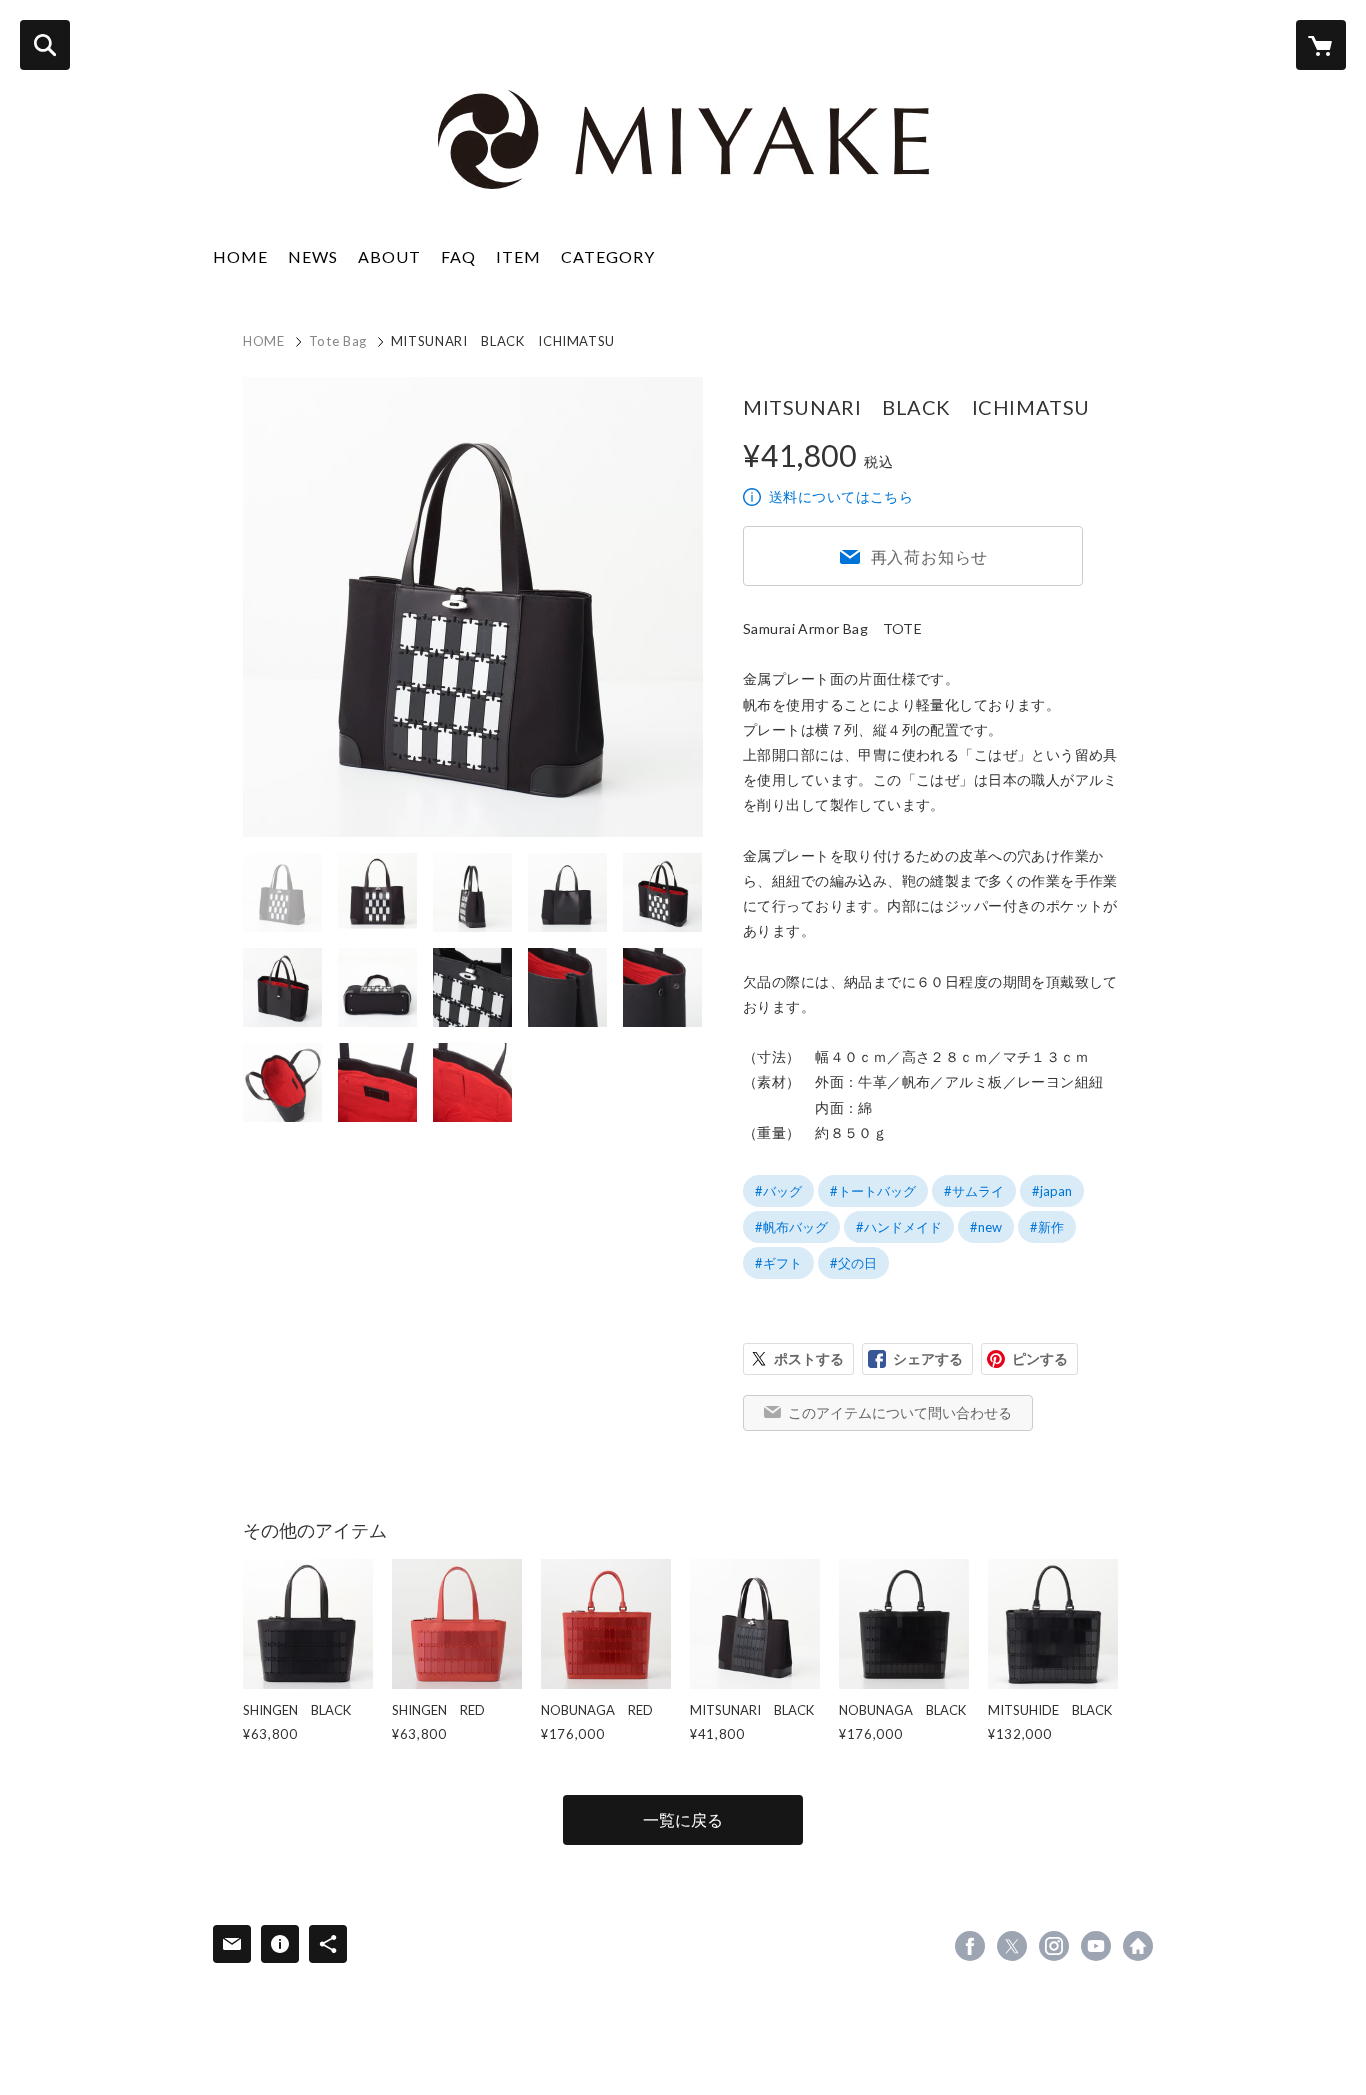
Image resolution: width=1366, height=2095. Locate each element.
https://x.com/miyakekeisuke (1012, 1946)
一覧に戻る (683, 1819)
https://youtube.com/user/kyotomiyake (1096, 1946)
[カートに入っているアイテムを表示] (1321, 45)
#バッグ (778, 1191)
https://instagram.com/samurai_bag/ (1054, 1946)
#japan (1052, 1191)
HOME (240, 256)
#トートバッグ (873, 1191)
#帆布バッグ (791, 1227)
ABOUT (389, 256)
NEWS (313, 256)
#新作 (1047, 1227)
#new (986, 1227)
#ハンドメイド (899, 1227)
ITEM (518, 256)
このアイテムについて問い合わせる (900, 1412)
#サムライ (974, 1191)
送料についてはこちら (841, 496)
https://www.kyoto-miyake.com (1138, 1946)
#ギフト (778, 1263)
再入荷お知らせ (930, 556)
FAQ (458, 256)
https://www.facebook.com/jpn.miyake (970, 1946)
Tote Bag (338, 341)
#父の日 (853, 1263)
